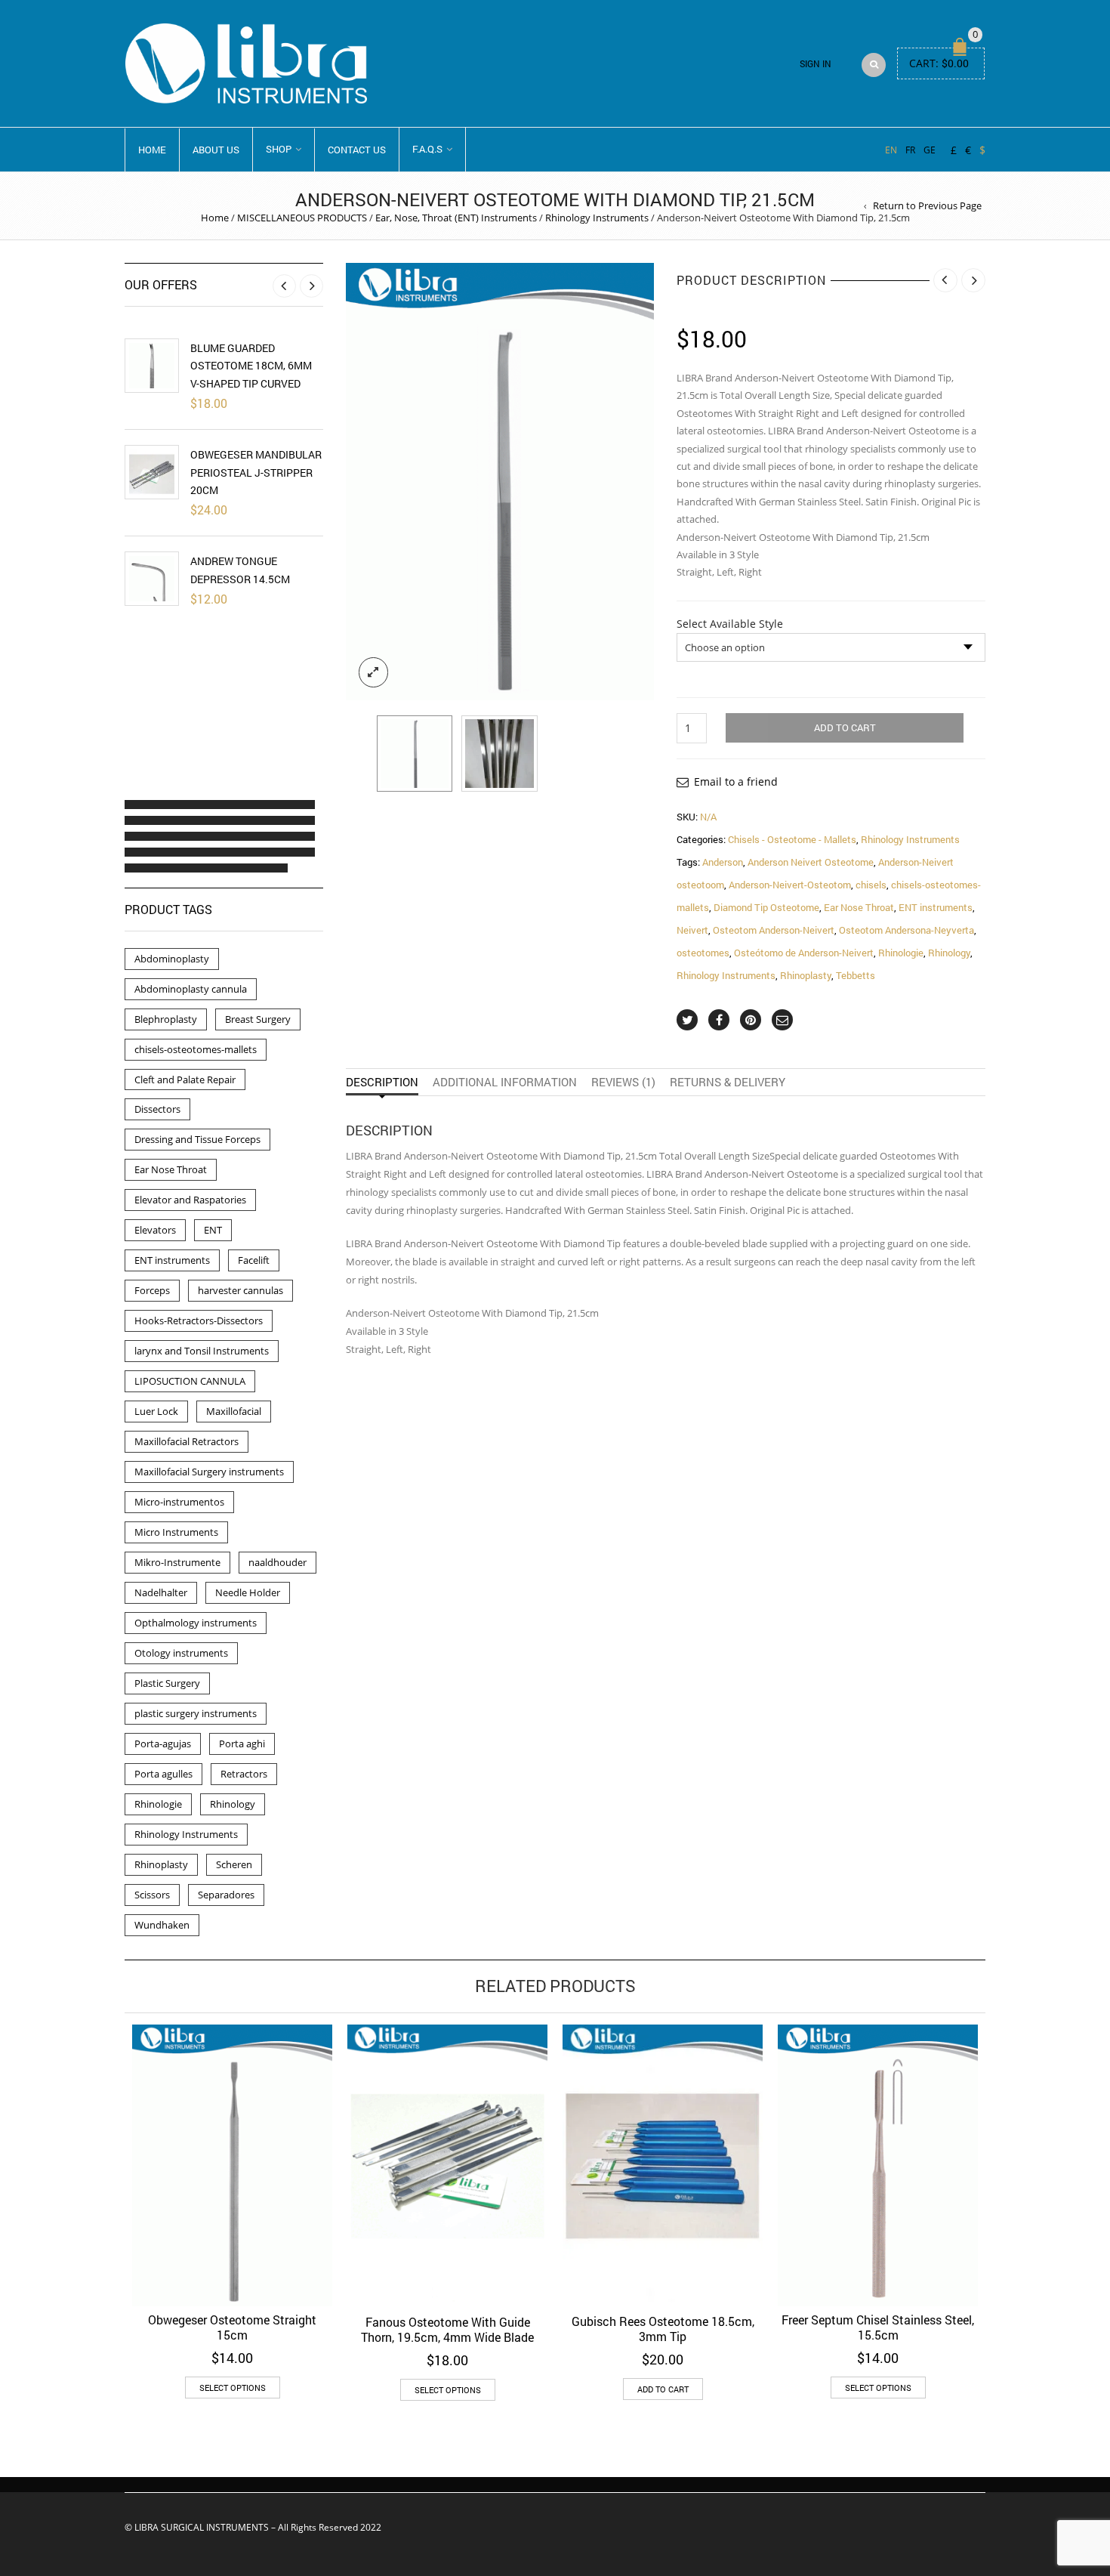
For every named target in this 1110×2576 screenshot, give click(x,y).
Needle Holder (248, 1592)
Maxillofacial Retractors (187, 1441)
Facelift (254, 1260)
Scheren (234, 1864)
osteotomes (703, 953)
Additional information (505, 1082)
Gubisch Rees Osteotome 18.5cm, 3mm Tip (663, 2329)
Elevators (155, 1230)
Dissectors (157, 1109)
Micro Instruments (176, 1532)
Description (382, 1082)
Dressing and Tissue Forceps (197, 1139)
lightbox (374, 672)
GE (930, 150)
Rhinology (949, 953)
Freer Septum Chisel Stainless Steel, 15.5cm (878, 2327)
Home (152, 150)
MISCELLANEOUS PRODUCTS (302, 218)
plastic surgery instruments (196, 1713)
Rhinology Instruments (597, 218)
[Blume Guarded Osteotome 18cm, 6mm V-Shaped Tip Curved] (152, 366)
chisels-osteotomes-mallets (196, 1049)
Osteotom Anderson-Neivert (774, 930)
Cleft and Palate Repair (185, 1080)
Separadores (226, 1895)
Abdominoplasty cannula (191, 989)
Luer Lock (156, 1411)
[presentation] (357, 482)
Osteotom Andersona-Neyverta (906, 930)
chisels (871, 885)
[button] (138, 805)
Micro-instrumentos (179, 1502)
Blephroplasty (166, 1019)
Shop (279, 149)
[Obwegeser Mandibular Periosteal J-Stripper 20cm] (152, 472)
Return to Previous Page (927, 205)
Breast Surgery (258, 1019)
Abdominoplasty (172, 959)
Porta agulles (163, 1774)
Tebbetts (856, 975)
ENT (213, 1230)
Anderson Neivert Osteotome (811, 862)
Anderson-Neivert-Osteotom (790, 885)
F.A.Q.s (427, 149)
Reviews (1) (623, 1082)
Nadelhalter (161, 1592)
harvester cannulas (240, 1290)
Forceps (152, 1290)
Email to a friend (736, 781)
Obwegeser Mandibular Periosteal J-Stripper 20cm (256, 472)
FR (910, 150)
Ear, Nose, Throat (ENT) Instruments (456, 218)
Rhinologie (901, 953)
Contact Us (357, 150)
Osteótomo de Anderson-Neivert (804, 953)
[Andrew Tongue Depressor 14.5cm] (152, 579)
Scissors (152, 1895)
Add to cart (845, 727)
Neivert (692, 930)
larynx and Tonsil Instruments (202, 1351)
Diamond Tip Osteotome (766, 907)
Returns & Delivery (728, 1082)
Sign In (816, 64)
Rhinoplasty (806, 975)
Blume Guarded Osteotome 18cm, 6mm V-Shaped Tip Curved (251, 366)
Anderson (723, 862)
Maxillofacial (234, 1411)
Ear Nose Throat (859, 907)
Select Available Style (730, 624)
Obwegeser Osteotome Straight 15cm (232, 2327)
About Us (216, 150)
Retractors (244, 1774)
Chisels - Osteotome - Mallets (792, 839)
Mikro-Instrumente (177, 1562)
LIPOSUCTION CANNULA (190, 1381)
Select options (233, 2388)
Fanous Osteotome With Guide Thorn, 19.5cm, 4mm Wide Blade (447, 2329)
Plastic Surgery (167, 1683)
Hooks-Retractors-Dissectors (199, 1320)
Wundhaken (162, 1925)
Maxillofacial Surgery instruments (209, 1472)
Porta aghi (242, 1744)
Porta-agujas (163, 1744)
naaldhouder (277, 1562)
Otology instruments (181, 1653)
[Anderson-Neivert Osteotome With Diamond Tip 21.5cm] (415, 754)
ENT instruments (936, 907)
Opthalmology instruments (196, 1623)
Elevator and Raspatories (190, 1200)
